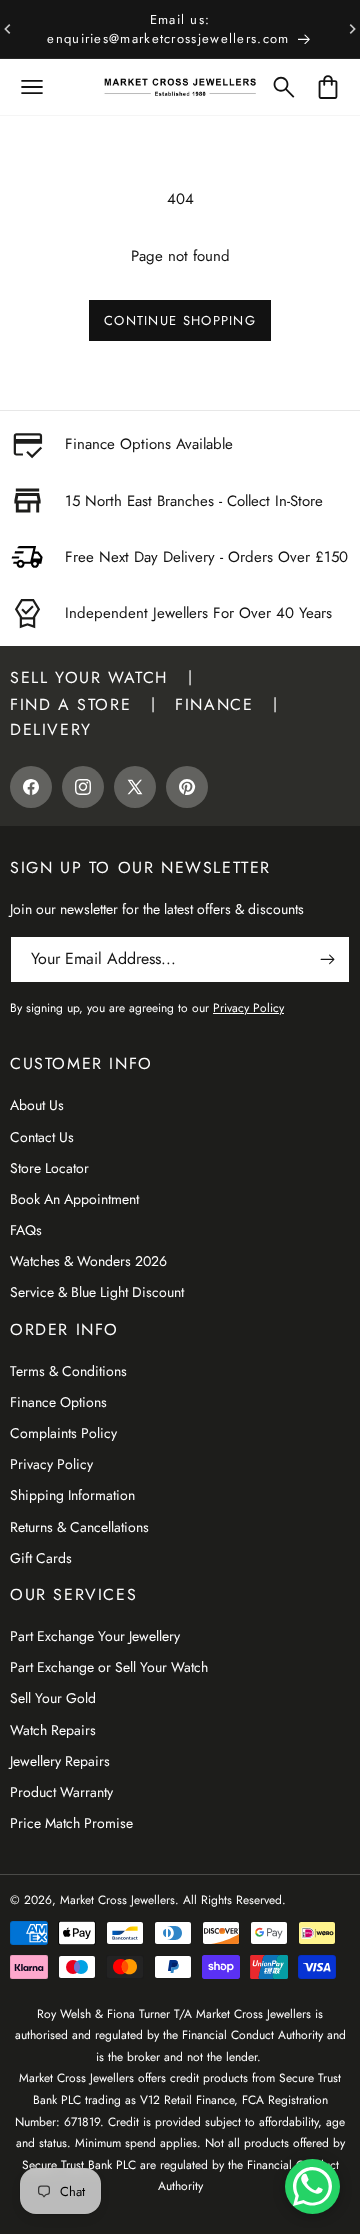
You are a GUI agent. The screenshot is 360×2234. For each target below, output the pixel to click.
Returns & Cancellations (79, 1527)
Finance (214, 704)
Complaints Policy (63, 1433)
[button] (32, 87)
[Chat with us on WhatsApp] (312, 2186)
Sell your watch (89, 677)
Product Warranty (61, 1792)
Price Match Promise (71, 1823)
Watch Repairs (53, 1730)
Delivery (51, 729)
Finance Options (58, 1402)
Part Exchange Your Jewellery (95, 1636)
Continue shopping (180, 320)
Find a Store (70, 704)
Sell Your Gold (53, 1698)
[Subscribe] (327, 959)
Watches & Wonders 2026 (88, 1261)
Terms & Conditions (68, 1371)
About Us (37, 1105)
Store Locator (49, 1168)
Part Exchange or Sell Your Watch (109, 1667)
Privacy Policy (51, 1464)
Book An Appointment (74, 1199)
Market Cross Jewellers (117, 1900)
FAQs (26, 1230)
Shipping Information (72, 1495)
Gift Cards (41, 1558)
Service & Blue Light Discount (97, 1292)
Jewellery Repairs (60, 1761)
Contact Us (42, 1137)
